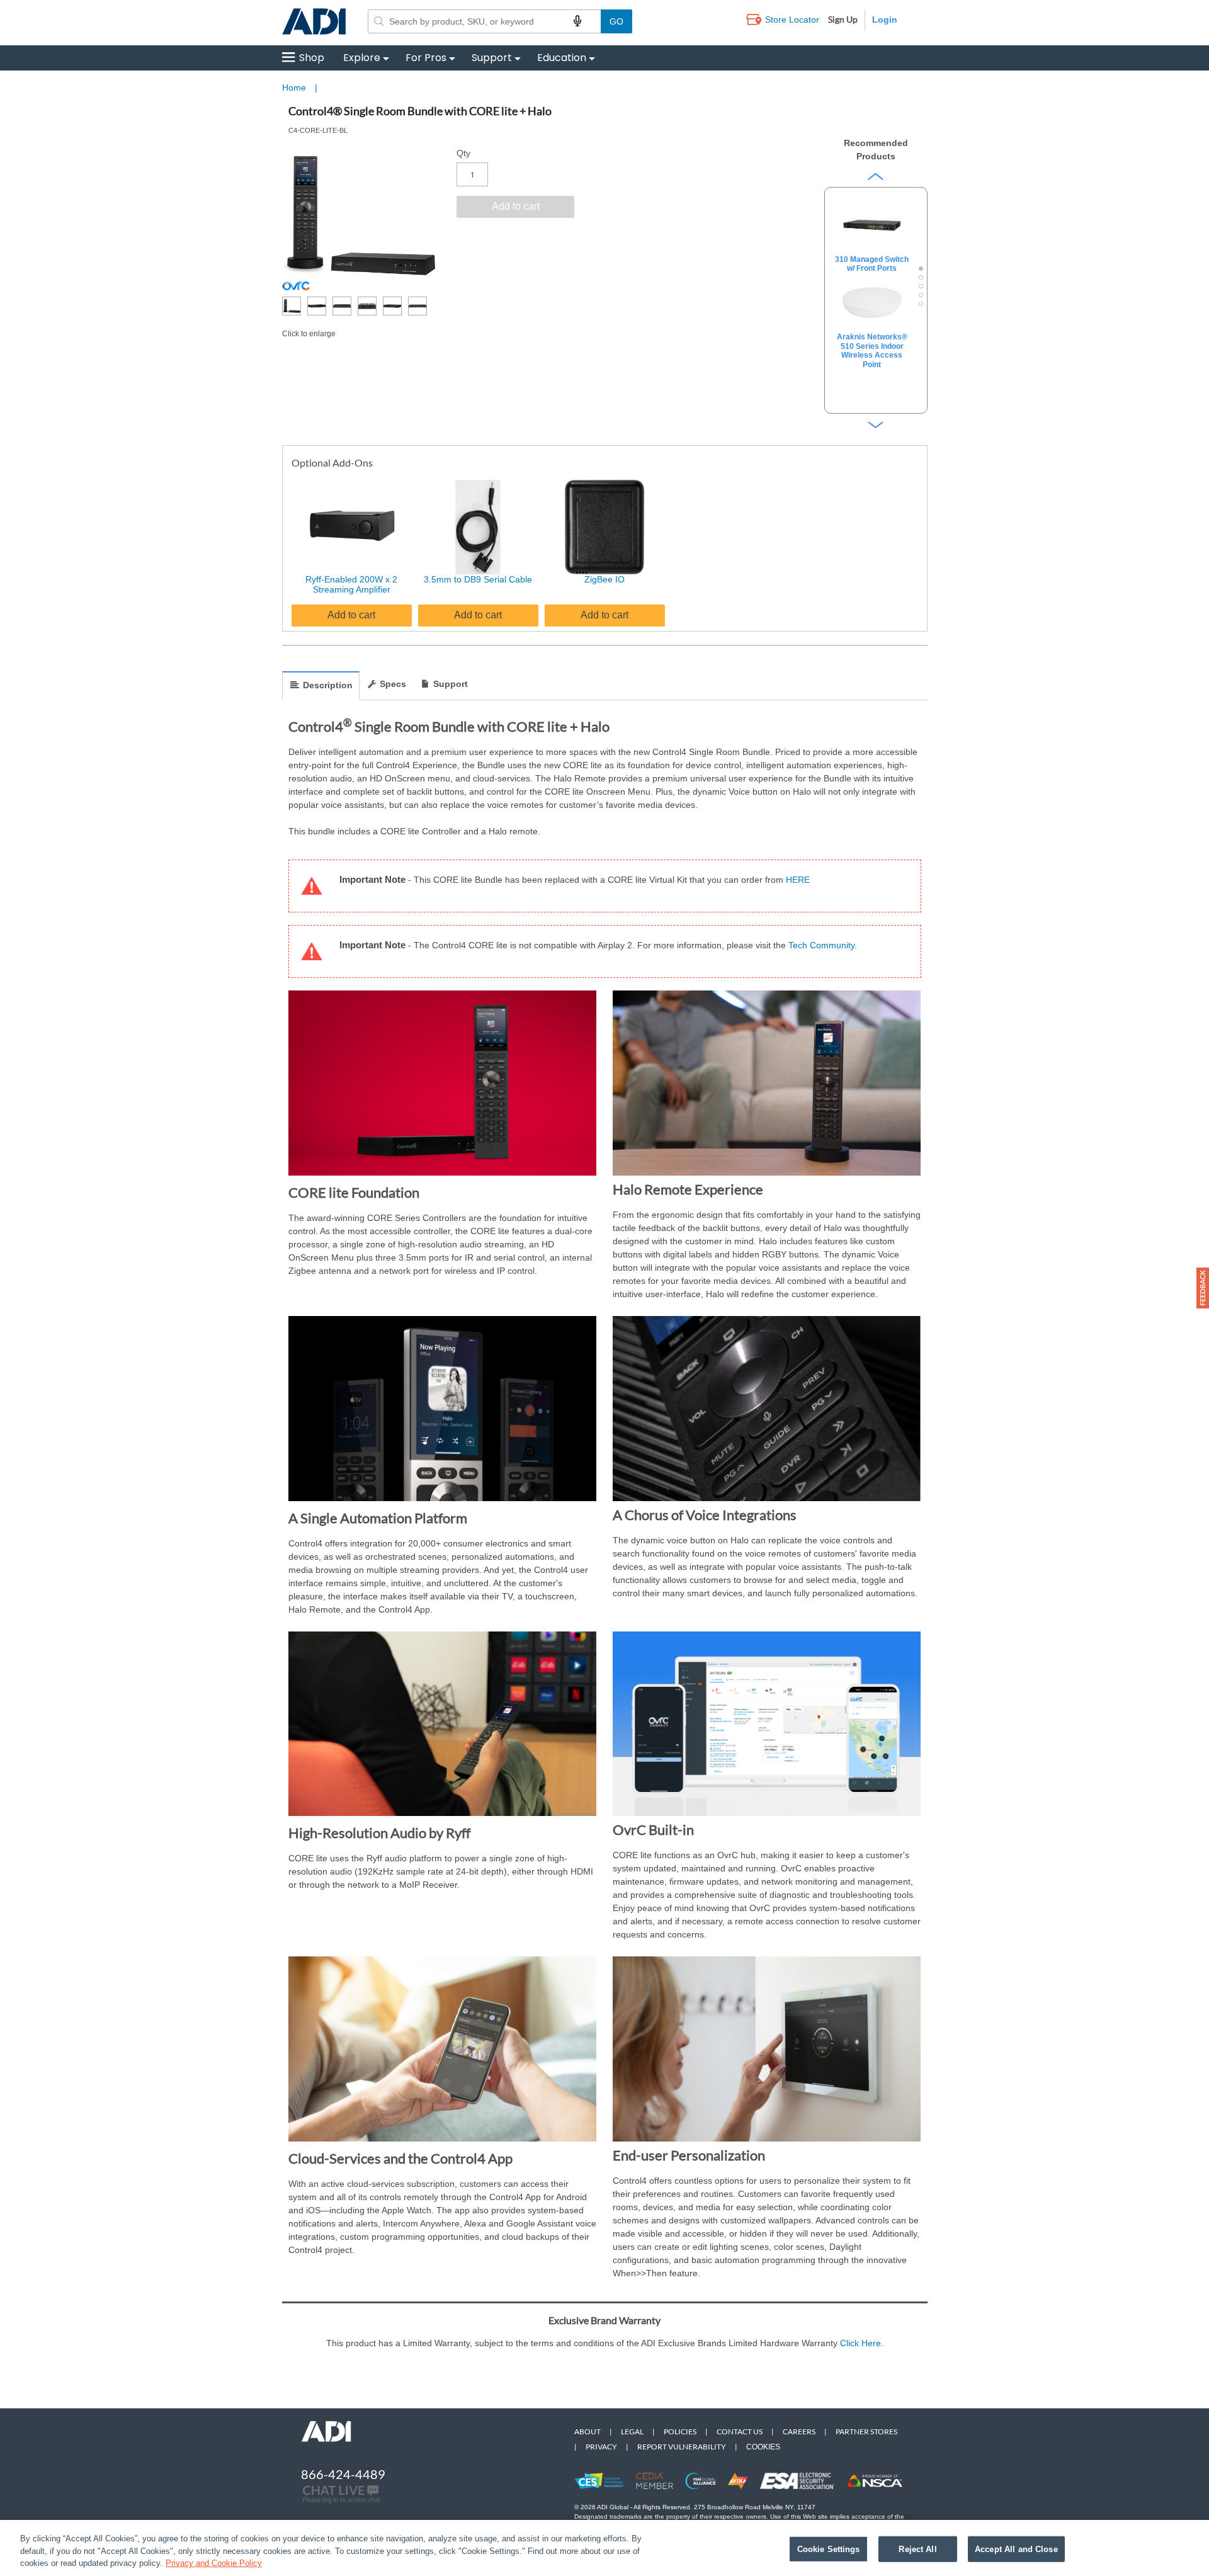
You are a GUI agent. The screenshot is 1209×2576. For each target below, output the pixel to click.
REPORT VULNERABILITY (682, 2447)
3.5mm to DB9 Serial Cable (478, 579)
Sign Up (843, 19)
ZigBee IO (604, 579)
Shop (312, 58)
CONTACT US (740, 2431)
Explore (362, 58)
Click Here (860, 2343)
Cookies (763, 2447)
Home (294, 88)
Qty (463, 153)
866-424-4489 (343, 2474)
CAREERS (799, 2431)
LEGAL (632, 2431)
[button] (1203, 1288)
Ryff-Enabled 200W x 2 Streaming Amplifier (351, 585)
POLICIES (680, 2431)
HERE (798, 880)
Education (562, 58)
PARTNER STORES (866, 2431)
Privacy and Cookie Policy (214, 2563)
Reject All (917, 2549)
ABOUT (587, 2431)
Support (492, 58)
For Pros (426, 58)
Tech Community (821, 945)
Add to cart (351, 615)
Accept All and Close (1016, 2549)
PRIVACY (601, 2447)
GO (616, 21)
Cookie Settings (829, 2549)
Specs (393, 684)
